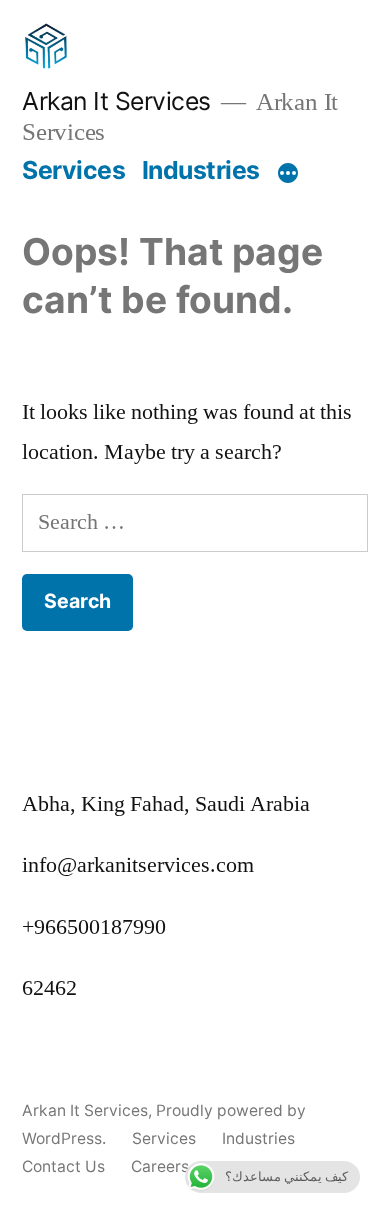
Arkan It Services (116, 101)
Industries (201, 170)
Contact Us (63, 1166)
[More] (288, 174)
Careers (160, 1166)
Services (73, 170)
